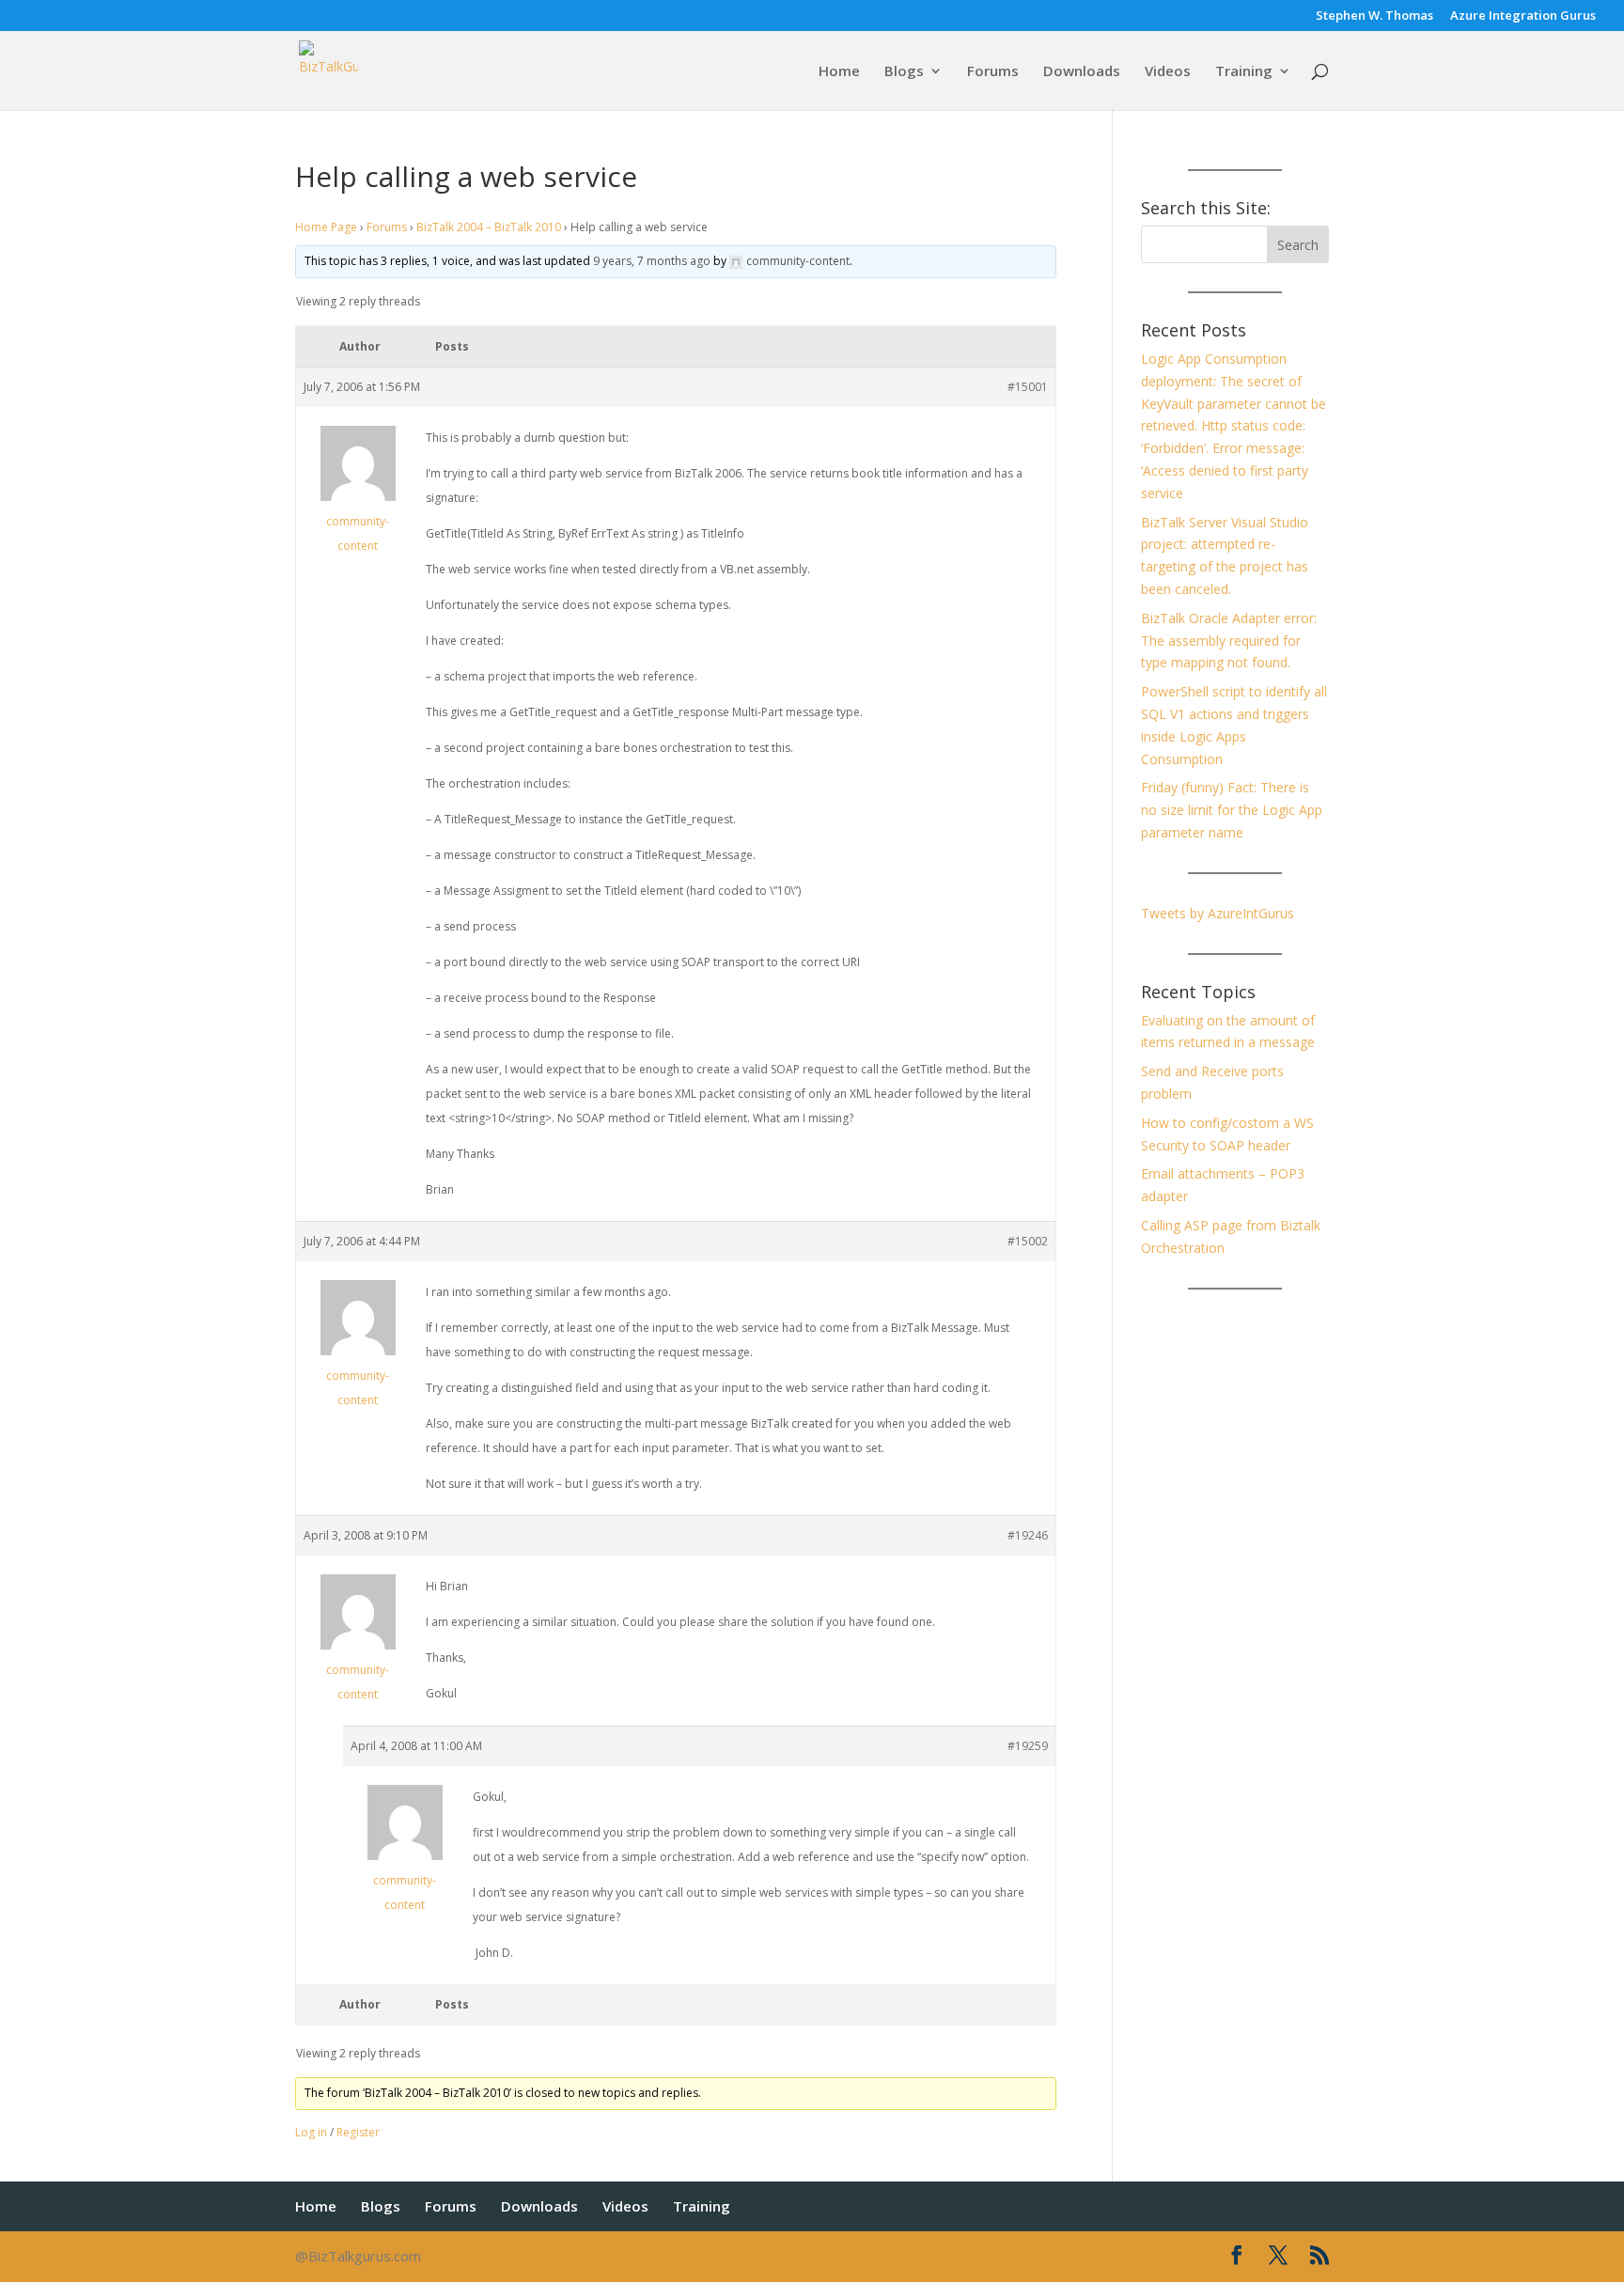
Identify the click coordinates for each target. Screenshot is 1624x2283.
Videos (1168, 72)
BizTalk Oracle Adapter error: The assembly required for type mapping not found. (1229, 641)
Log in (311, 2132)
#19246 (1028, 1535)
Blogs (904, 72)
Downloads (1082, 72)
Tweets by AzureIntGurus (1218, 913)
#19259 (1028, 1746)
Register (358, 2132)
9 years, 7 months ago (652, 261)
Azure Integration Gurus (1523, 16)
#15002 (1028, 1241)
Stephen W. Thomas (1374, 16)
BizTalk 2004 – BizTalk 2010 (489, 227)
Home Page (326, 227)
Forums (993, 72)
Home (839, 72)
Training (1244, 72)
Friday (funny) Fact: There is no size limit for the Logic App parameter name (1232, 810)
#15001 (1028, 387)
